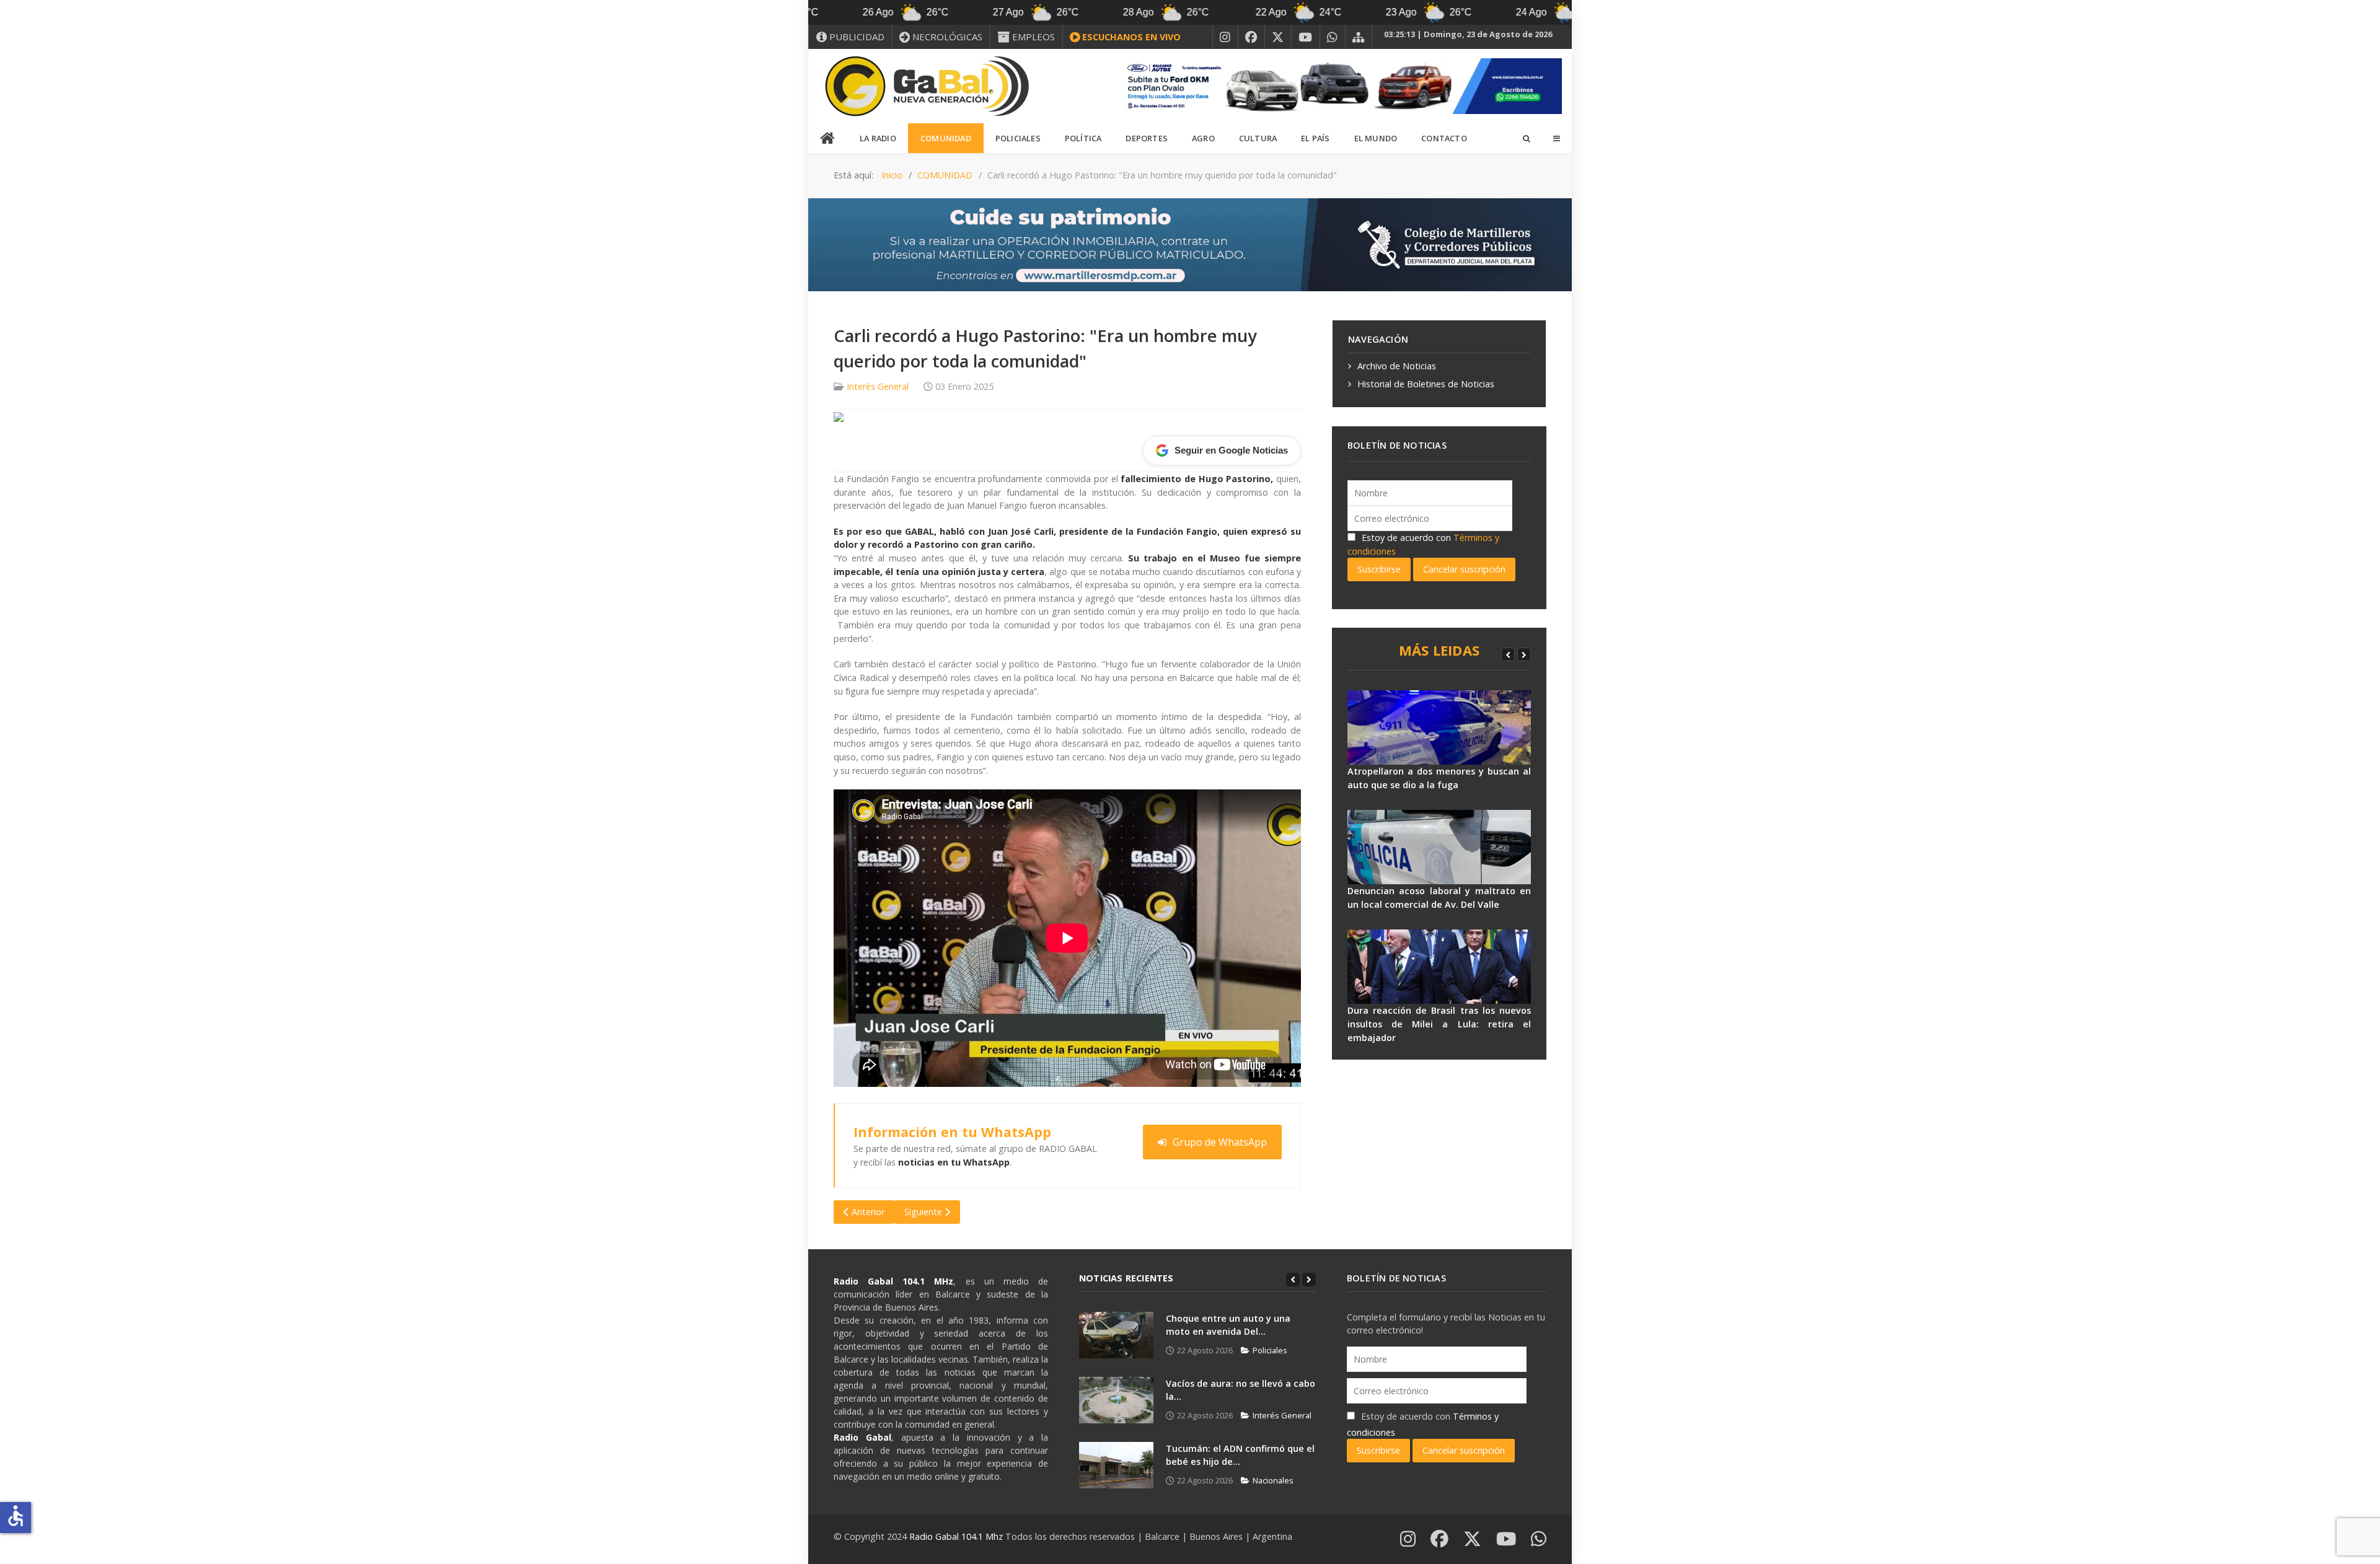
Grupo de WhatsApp (1220, 1142)
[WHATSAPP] (1333, 37)
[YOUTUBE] (1306, 37)
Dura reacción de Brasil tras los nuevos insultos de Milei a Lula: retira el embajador (1439, 1024)
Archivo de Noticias (1397, 366)
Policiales (1270, 1350)
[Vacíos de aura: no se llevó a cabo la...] (1116, 1400)
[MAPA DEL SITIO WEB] (1359, 37)
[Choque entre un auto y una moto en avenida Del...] (1116, 1335)
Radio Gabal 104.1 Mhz (957, 1536)
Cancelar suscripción (1464, 569)
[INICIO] (828, 139)
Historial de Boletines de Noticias (1426, 384)
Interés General (878, 386)
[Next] (1524, 654)
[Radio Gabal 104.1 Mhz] (927, 86)
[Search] (1526, 138)
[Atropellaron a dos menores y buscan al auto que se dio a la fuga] (1439, 727)
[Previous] (1508, 654)
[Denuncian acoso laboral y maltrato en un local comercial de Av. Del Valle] (1439, 847)
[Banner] (1339, 85)
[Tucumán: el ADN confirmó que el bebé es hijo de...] (1116, 1465)
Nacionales (1273, 1480)
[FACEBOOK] (1251, 37)
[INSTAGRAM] (1225, 37)
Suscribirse (1379, 569)
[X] (1278, 37)
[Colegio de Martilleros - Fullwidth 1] (1190, 244)
